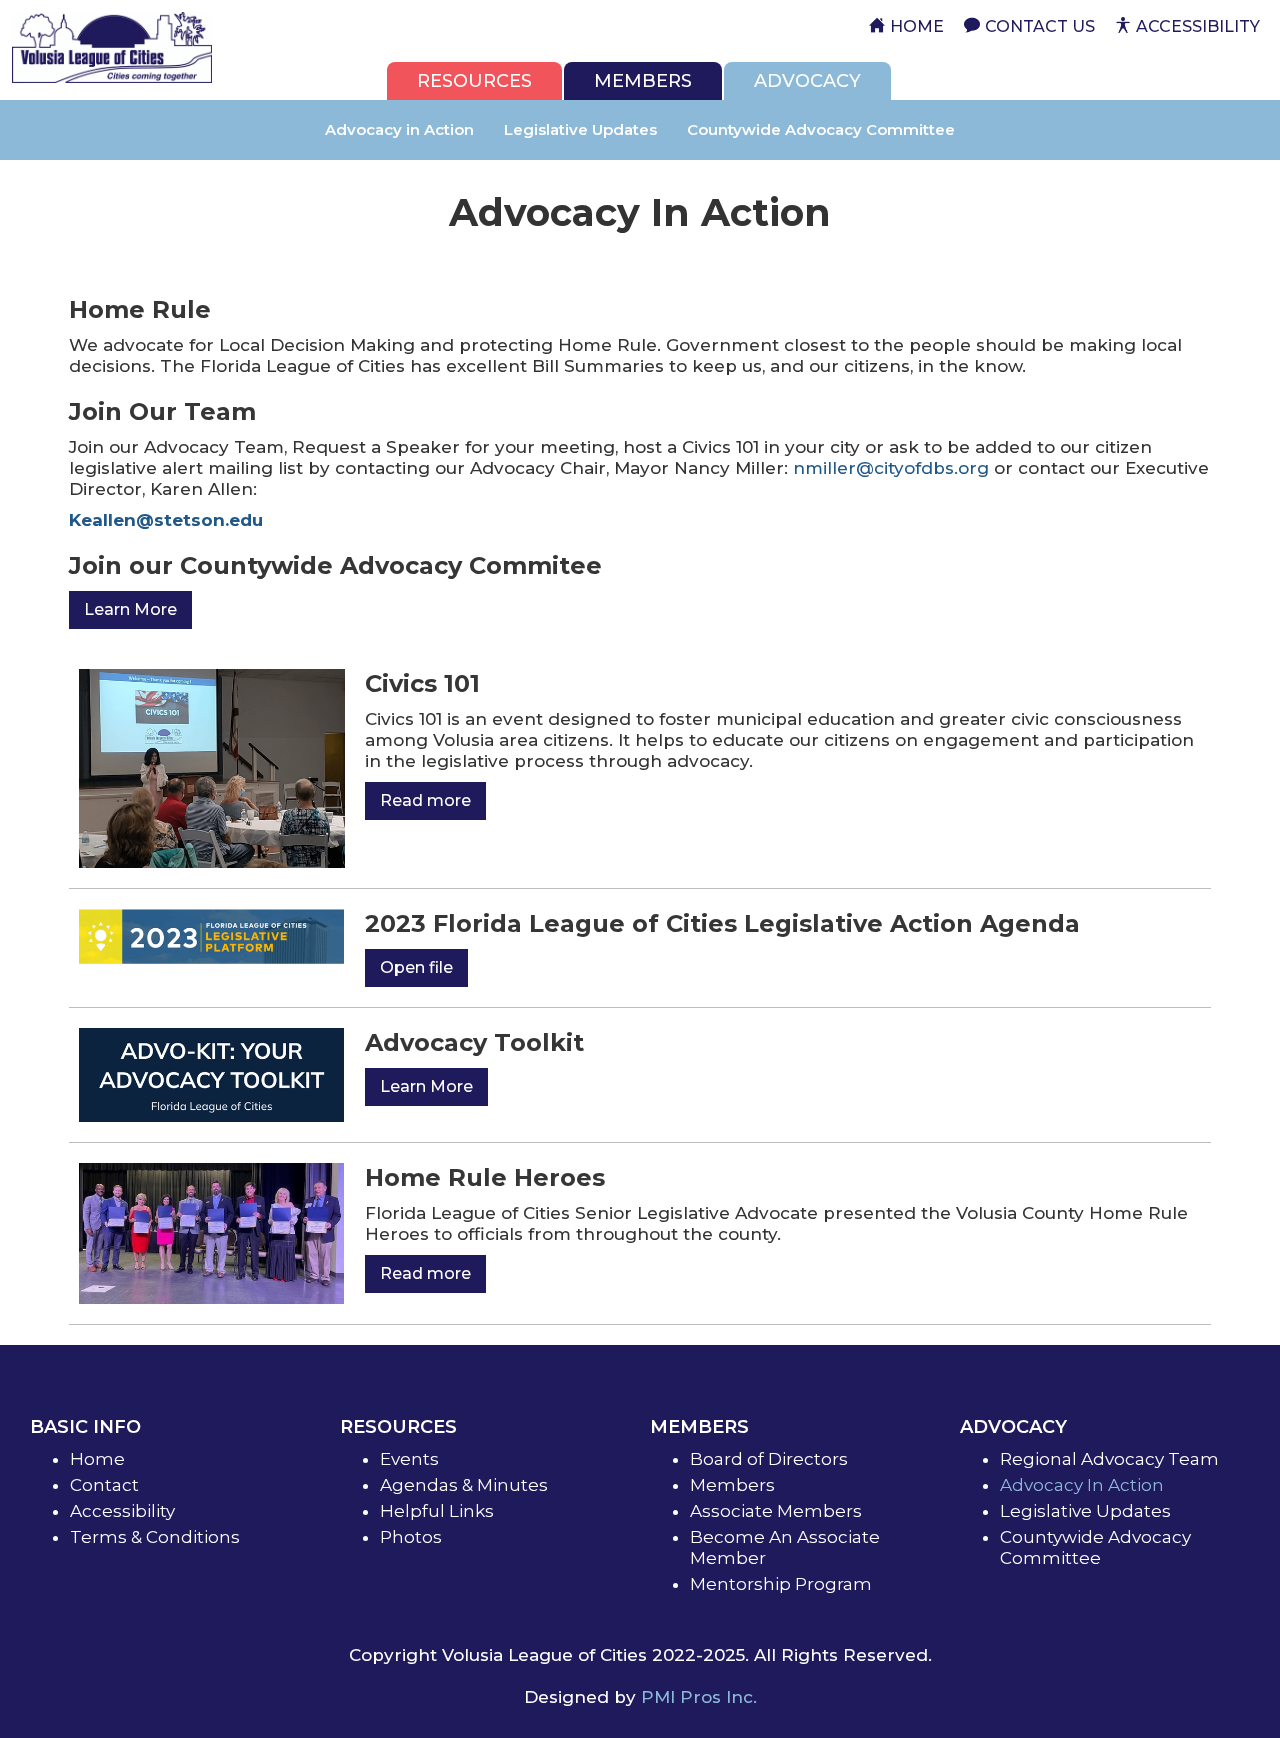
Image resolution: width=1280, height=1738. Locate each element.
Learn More (130, 609)
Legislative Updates (580, 129)
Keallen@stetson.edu (166, 520)
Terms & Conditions (155, 1537)
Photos (411, 1537)
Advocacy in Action (399, 129)
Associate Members (776, 1511)
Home (97, 1459)
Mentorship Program (781, 1584)
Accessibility (122, 1511)
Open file (416, 967)
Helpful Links (437, 1511)
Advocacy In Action (1082, 1485)
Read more (425, 800)
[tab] (474, 81)
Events (409, 1459)
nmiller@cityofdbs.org (891, 468)
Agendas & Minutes (464, 1485)
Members (732, 1485)
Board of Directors (769, 1459)
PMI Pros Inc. (699, 1697)
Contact (104, 1485)
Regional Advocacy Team (1109, 1459)
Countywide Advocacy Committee (821, 129)
